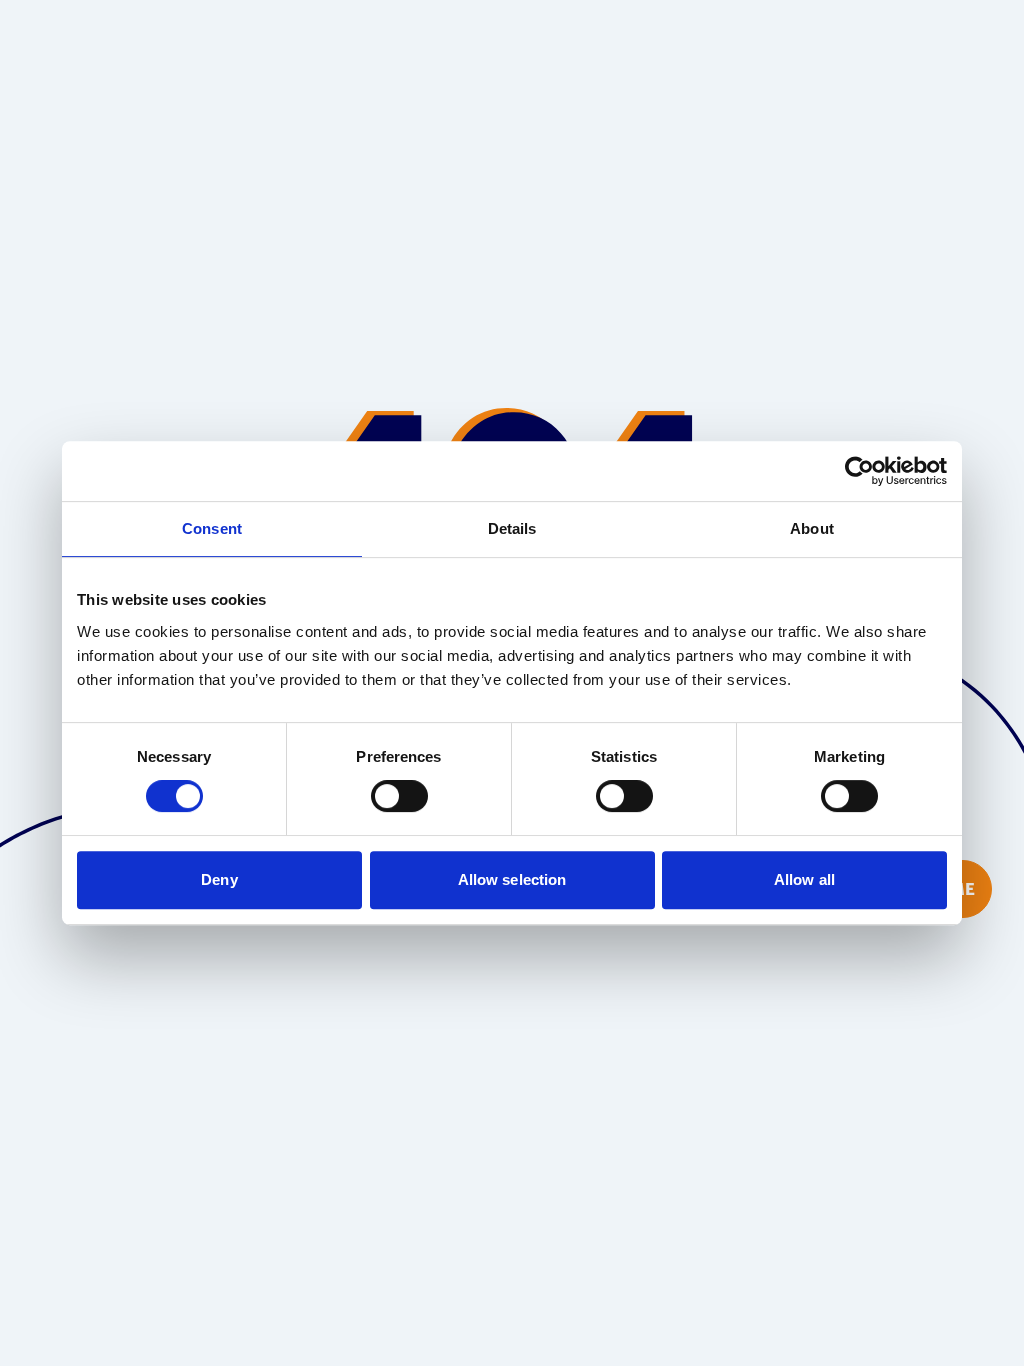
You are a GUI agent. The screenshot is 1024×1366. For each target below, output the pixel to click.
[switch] (399, 796)
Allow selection (512, 879)
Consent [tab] (212, 528)
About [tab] (812, 528)
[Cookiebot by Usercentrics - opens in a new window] (859, 471)
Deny (219, 879)
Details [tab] (512, 528)
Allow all (804, 879)
